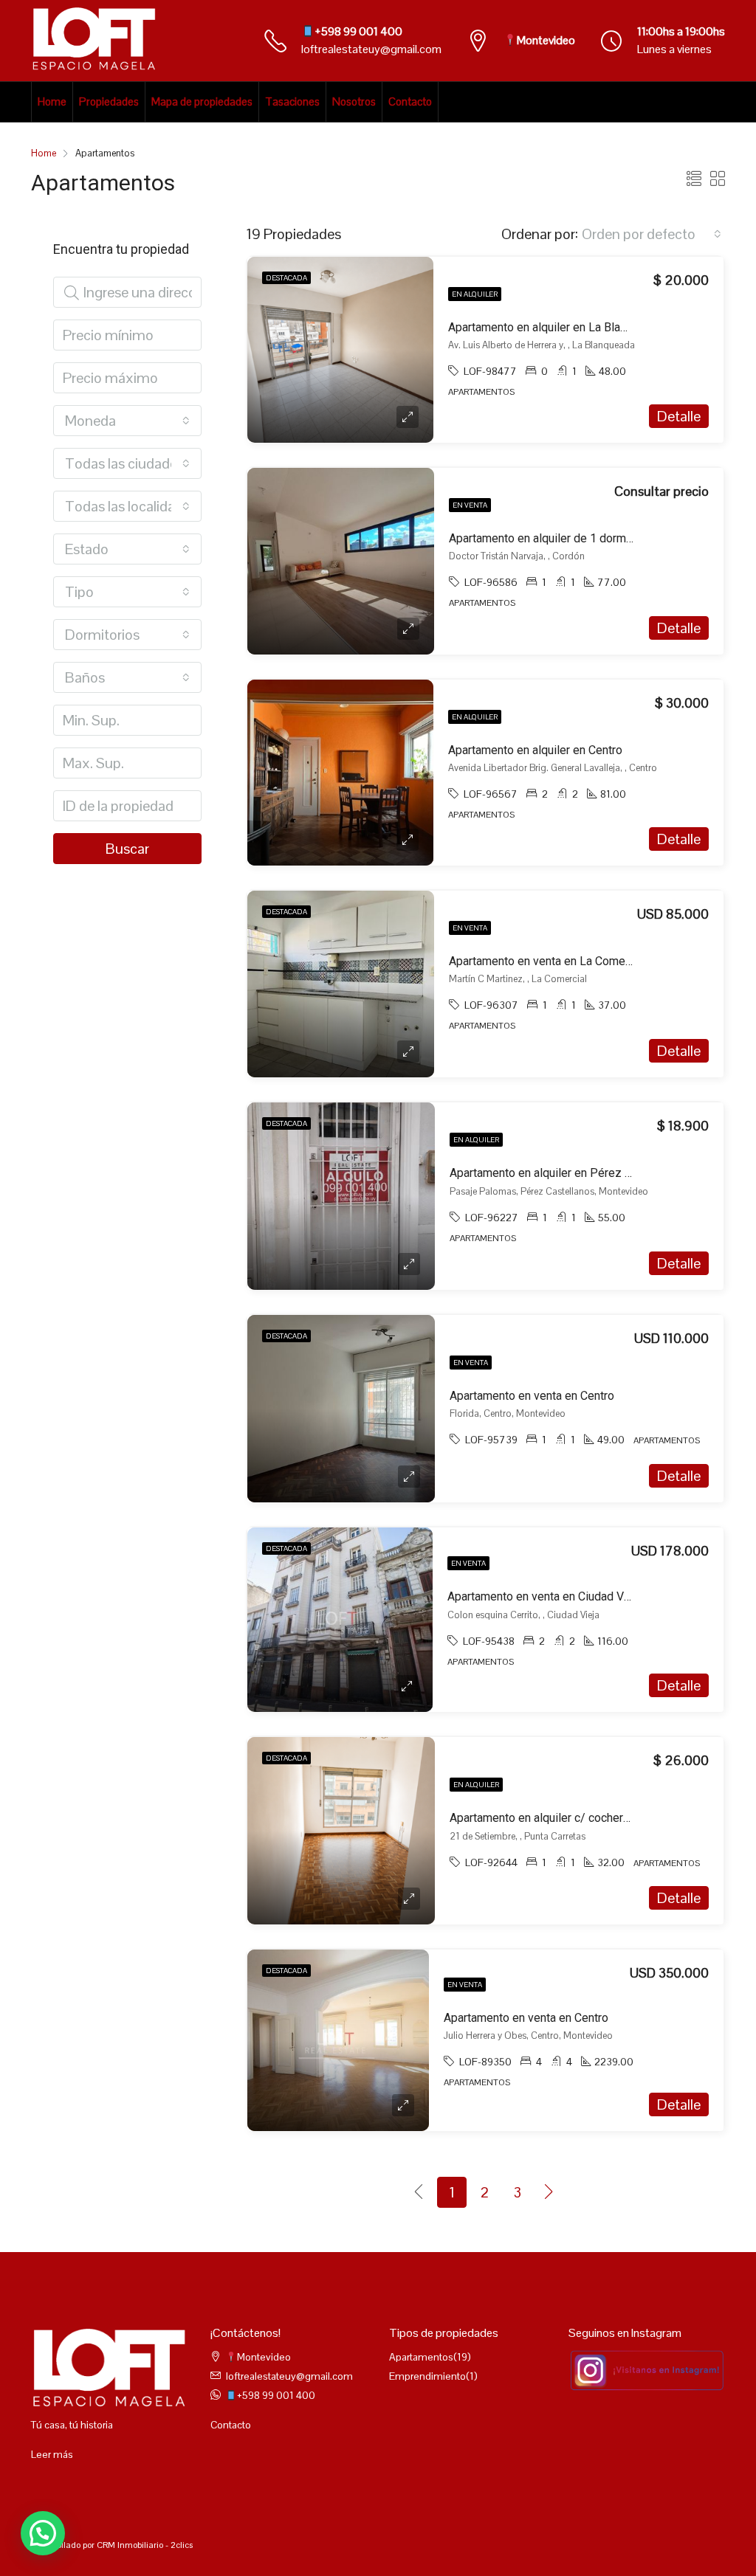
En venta (470, 505)
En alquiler (475, 294)
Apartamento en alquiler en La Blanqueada (556, 327)
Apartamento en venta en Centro (532, 1396)
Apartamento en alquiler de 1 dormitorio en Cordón (578, 538)
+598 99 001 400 (358, 31)
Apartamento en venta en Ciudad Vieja (544, 1596)
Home (52, 101)
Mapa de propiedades (202, 101)
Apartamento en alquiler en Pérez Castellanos (568, 1173)
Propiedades (109, 101)
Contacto (410, 101)
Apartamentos (421, 2357)
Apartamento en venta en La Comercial (548, 961)
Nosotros (354, 101)
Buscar (127, 849)
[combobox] (652, 234)
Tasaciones (292, 101)
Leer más (52, 2454)
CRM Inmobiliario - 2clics (145, 2545)
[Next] (549, 2192)
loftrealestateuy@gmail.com (371, 49)
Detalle (679, 416)
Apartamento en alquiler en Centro (535, 750)
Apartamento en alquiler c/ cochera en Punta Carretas (587, 1818)
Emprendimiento (427, 2376)
